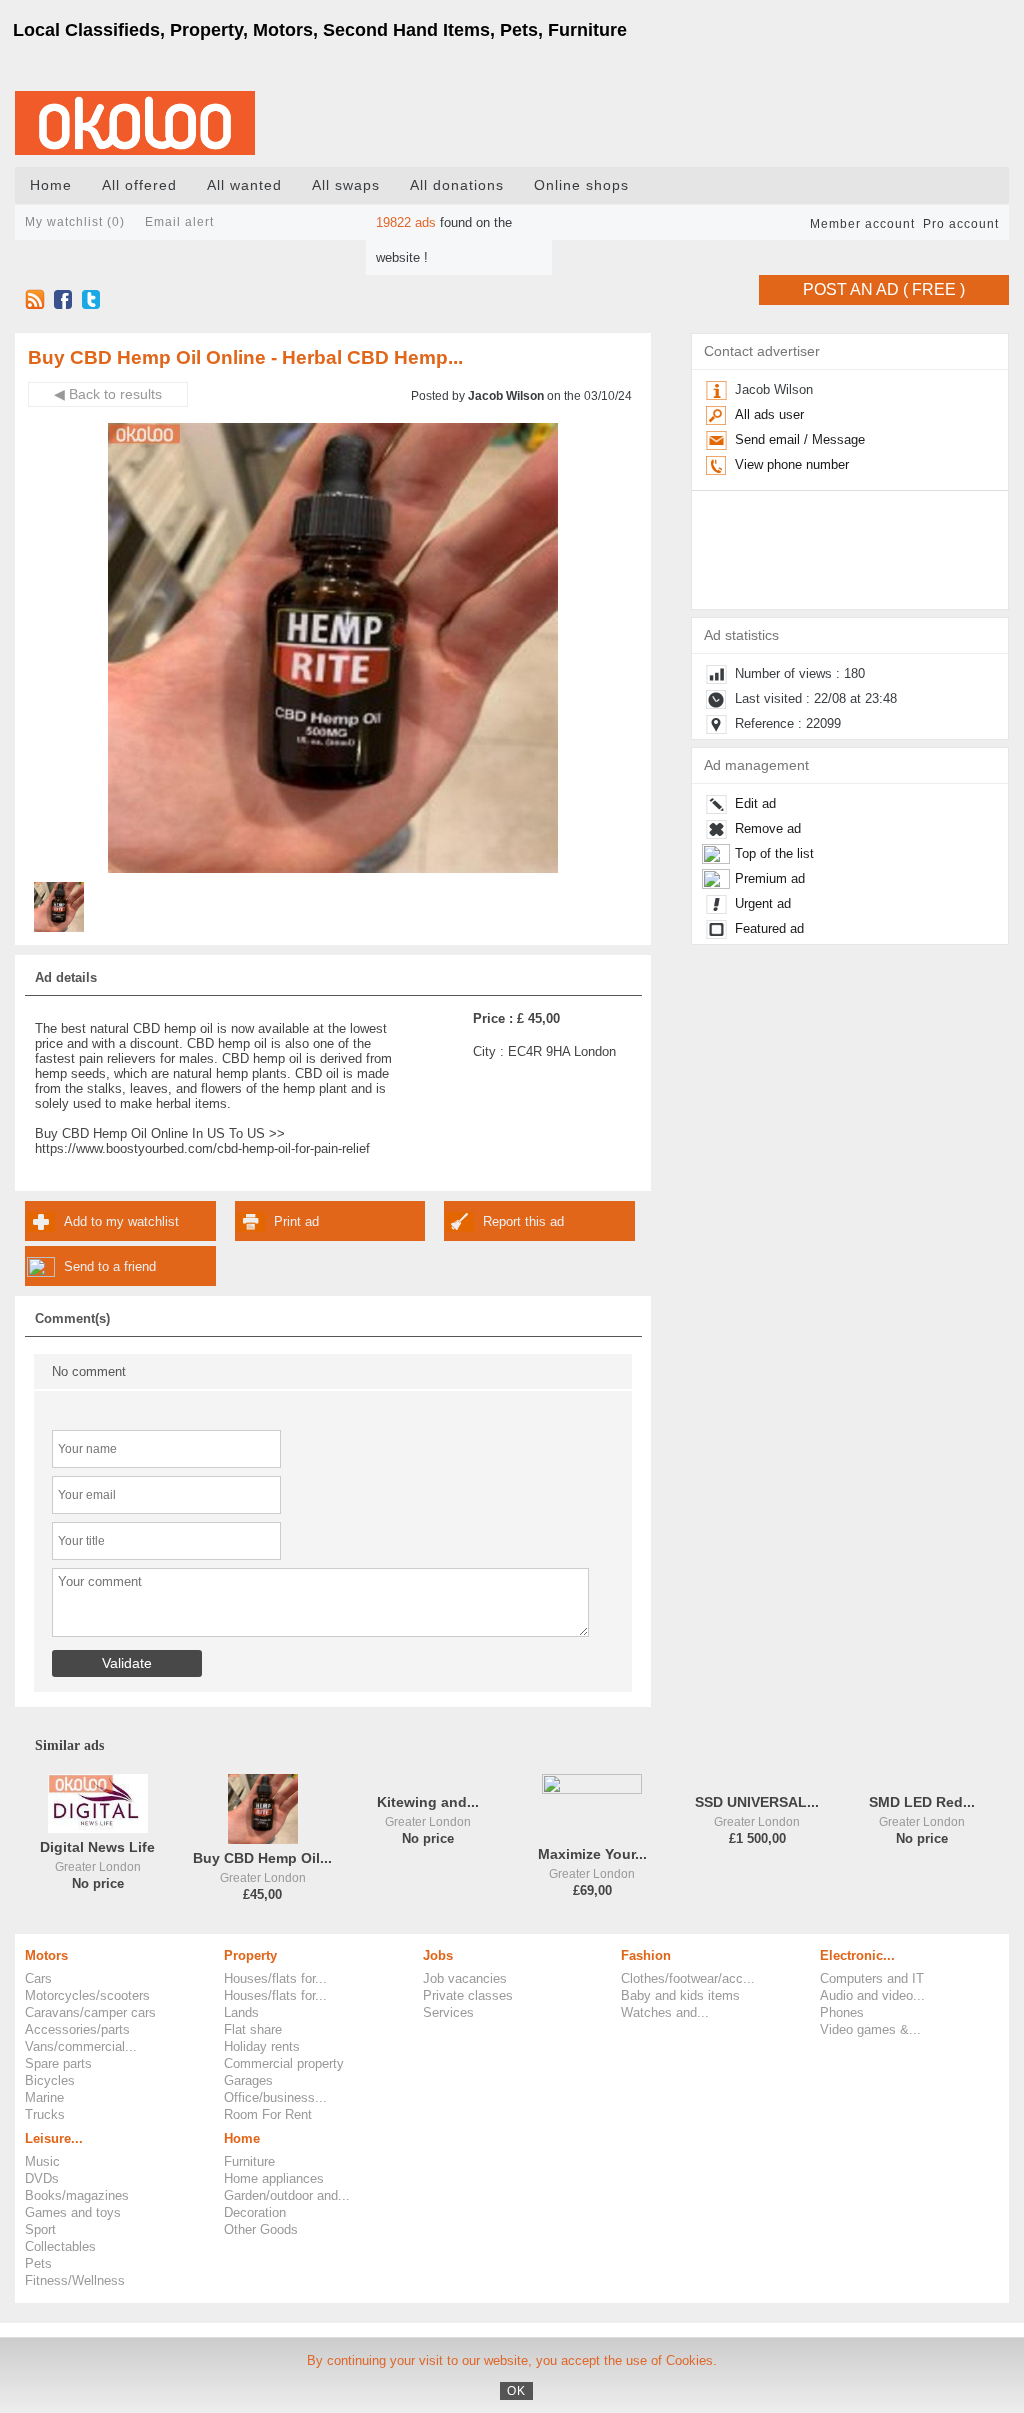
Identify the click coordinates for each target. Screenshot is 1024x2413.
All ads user (769, 414)
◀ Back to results (108, 394)
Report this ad (523, 1221)
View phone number (792, 464)
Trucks (45, 2114)
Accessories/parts (77, 2029)
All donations (457, 185)
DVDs (42, 2178)
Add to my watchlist (121, 1221)
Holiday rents (262, 2046)
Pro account (961, 224)
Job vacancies (465, 1978)
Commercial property (284, 2063)
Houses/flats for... (275, 1978)
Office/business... (275, 2097)
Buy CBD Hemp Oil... (262, 1858)
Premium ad (770, 878)
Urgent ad (763, 903)
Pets (38, 2263)
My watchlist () (75, 222)
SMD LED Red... (922, 1802)
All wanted (244, 185)
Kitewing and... (428, 1802)
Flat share (253, 2029)
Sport (40, 2229)
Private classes (468, 1995)
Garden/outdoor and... (287, 2195)
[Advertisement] (878, 1090)
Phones (842, 2012)
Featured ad (769, 928)
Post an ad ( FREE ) (884, 289)
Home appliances (274, 2178)
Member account (862, 224)
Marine (44, 2097)
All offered (139, 185)
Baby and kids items (680, 1995)
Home (51, 185)
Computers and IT (872, 1978)
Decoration (255, 2212)
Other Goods (261, 2229)
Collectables (60, 2246)
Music (42, 2161)
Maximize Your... (592, 1854)
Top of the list (774, 853)
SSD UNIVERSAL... (757, 1802)
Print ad (296, 1221)
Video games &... (870, 2029)
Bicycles (50, 2080)
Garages (248, 2080)
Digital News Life (97, 1847)
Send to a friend (110, 1266)
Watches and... (665, 2012)
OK (516, 2391)
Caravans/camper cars (90, 2012)
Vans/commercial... (81, 2046)
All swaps (346, 185)
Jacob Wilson (506, 396)
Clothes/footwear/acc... (688, 1978)
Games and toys (73, 2212)
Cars (38, 1978)
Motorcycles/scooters (87, 1995)
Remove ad (768, 828)
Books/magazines (77, 2195)
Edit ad (755, 803)
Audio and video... (872, 1995)
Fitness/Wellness (75, 2280)
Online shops (581, 185)
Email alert (179, 222)
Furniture (249, 2161)
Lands (241, 2012)
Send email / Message (800, 439)
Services (448, 2012)
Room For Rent (268, 2114)
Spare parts (58, 2063)
